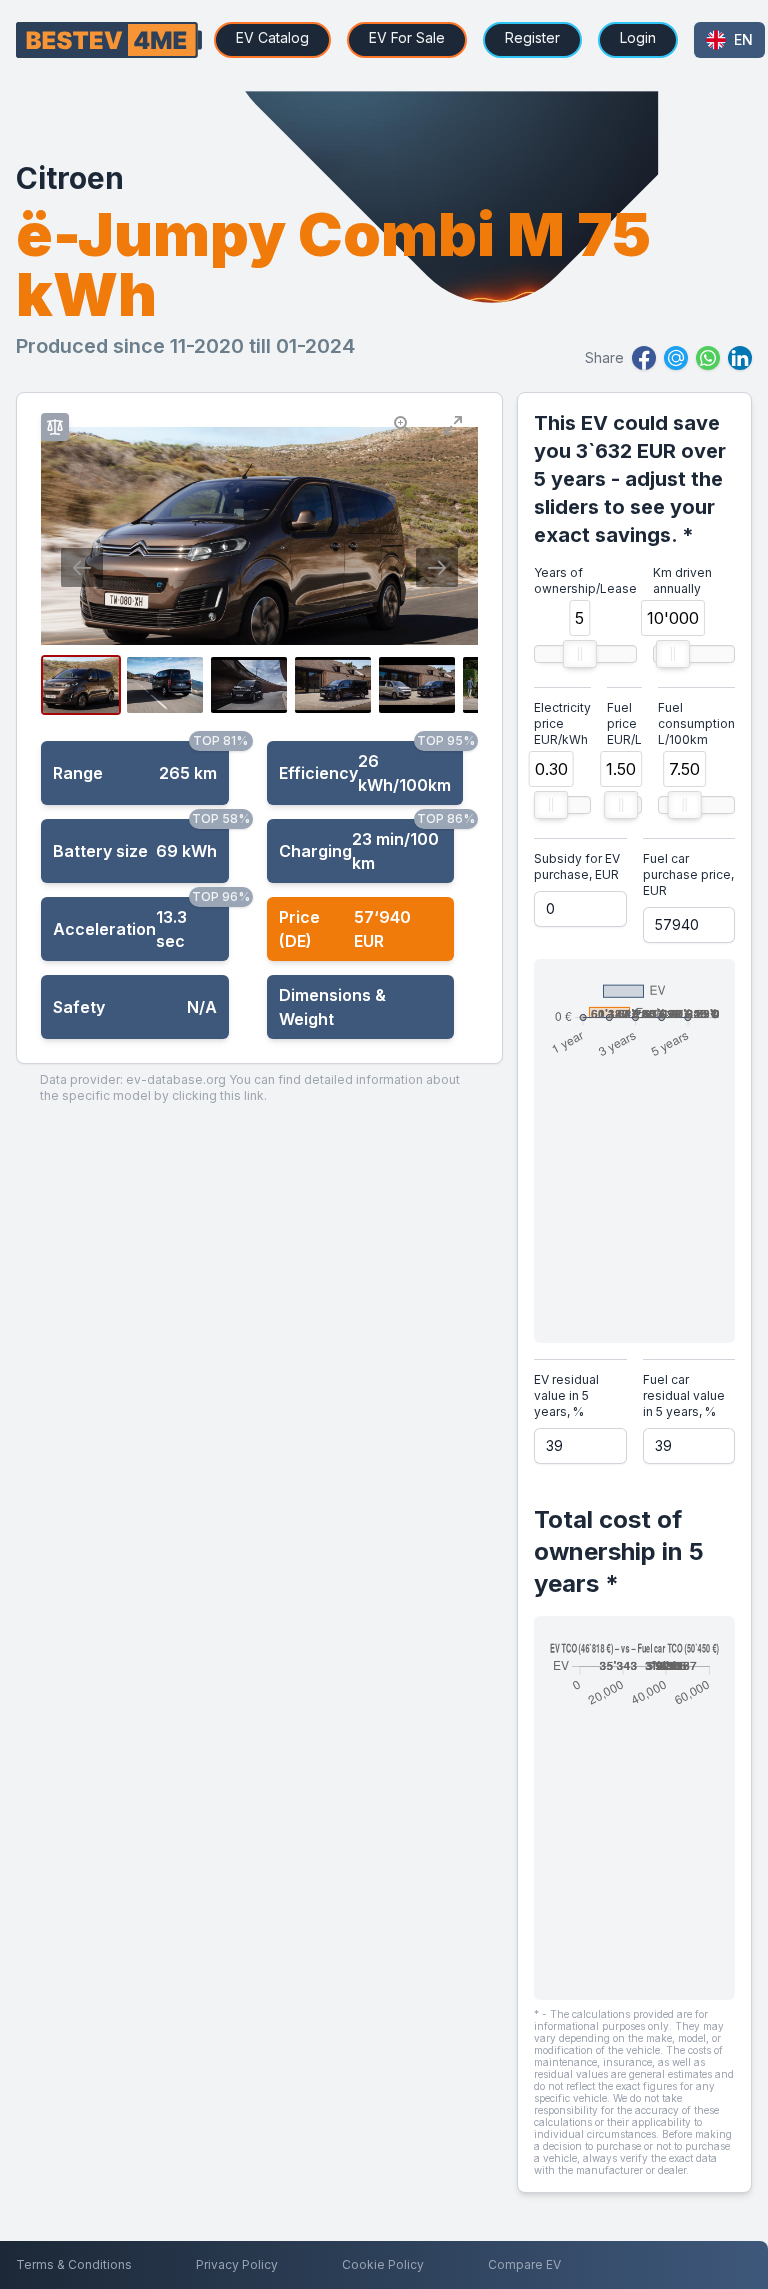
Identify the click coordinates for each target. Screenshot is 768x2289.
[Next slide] (437, 567)
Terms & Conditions (74, 2264)
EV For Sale (407, 37)
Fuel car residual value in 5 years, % (684, 1395)
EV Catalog (272, 37)
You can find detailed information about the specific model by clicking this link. (250, 1087)
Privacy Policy (237, 2264)
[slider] (580, 654)
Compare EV (524, 2264)
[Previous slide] (82, 567)
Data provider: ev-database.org (133, 1079)
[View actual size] (403, 424)
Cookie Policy (383, 2264)
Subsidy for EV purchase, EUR (577, 866)
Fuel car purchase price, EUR (688, 874)
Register (532, 37)
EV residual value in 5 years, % (566, 1395)
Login (638, 37)
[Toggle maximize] (453, 424)
